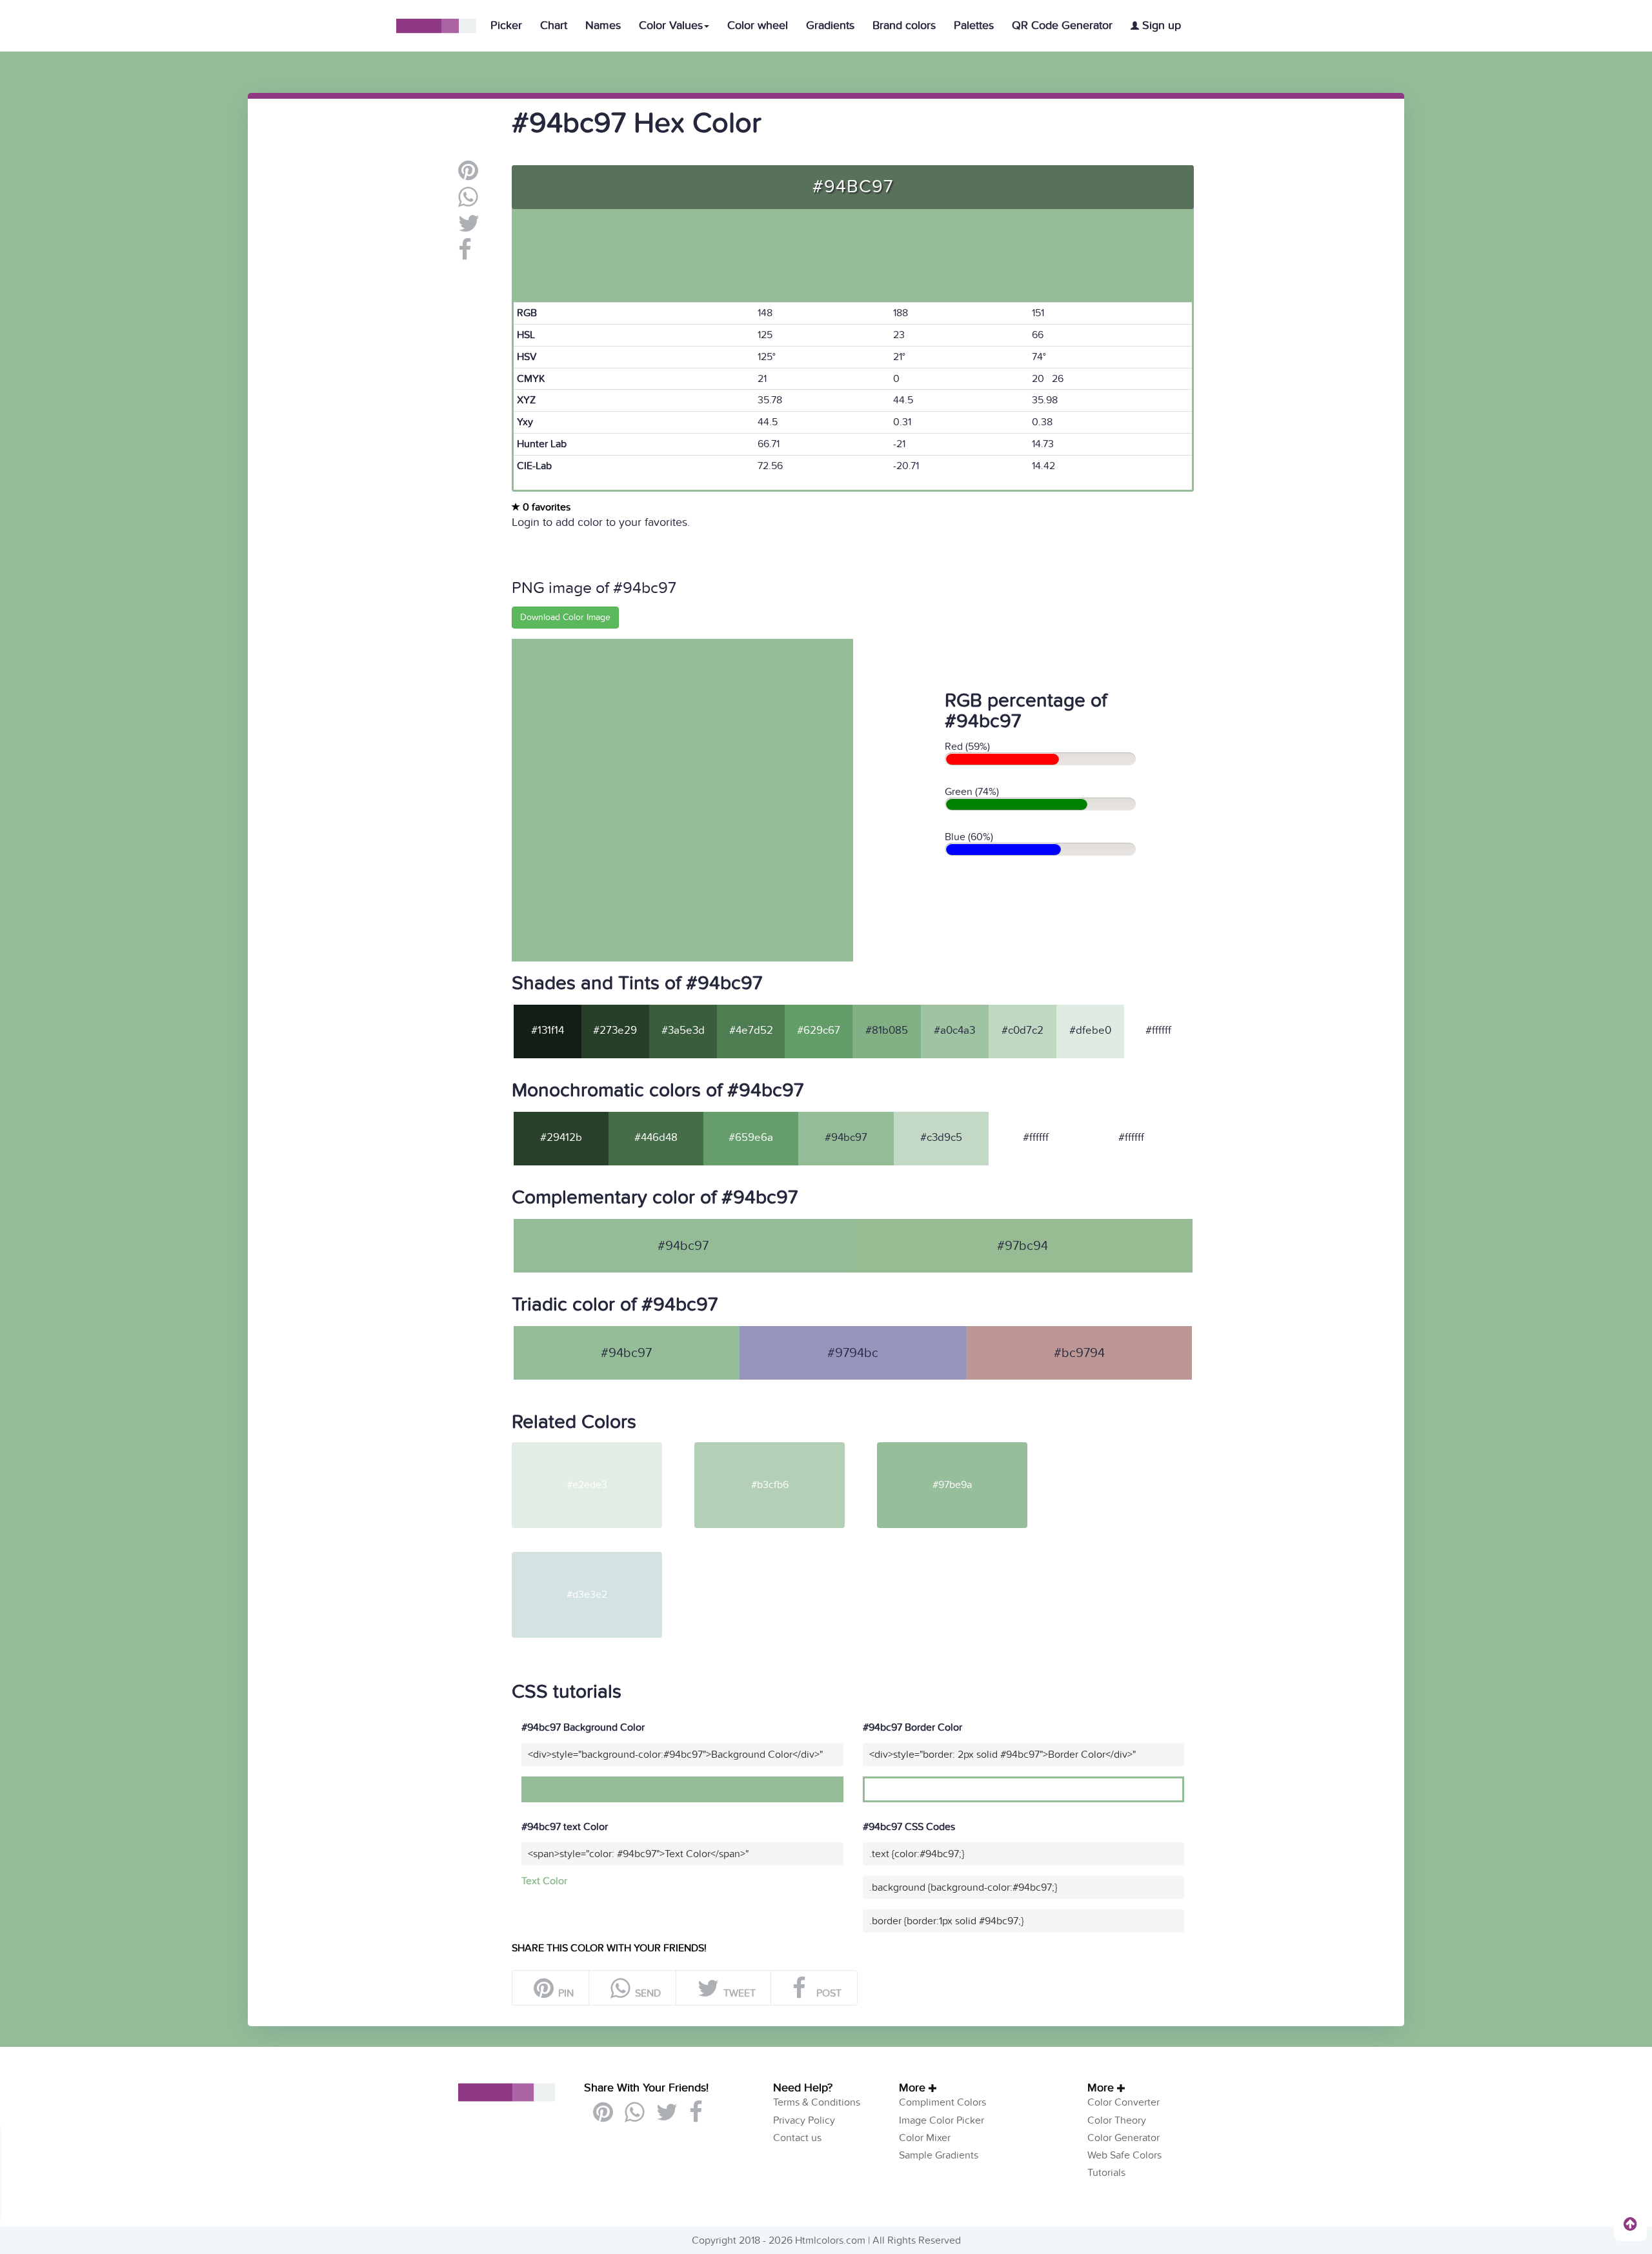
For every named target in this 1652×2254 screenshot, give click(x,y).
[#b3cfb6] (784, 1447)
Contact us (797, 2138)
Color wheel (758, 25)
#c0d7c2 (1022, 1031)
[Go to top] (1630, 2224)
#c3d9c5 (941, 1138)
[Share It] (465, 255)
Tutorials (1106, 2173)
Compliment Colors (942, 2102)
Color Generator (1123, 2138)
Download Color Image (565, 617)
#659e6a (751, 1138)
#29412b (561, 1138)
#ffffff (1158, 1031)
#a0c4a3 (954, 1031)
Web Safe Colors (1124, 2155)
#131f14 (548, 1031)
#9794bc (853, 1353)
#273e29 (615, 1031)
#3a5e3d (683, 1031)
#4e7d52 (751, 1031)
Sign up (1160, 25)
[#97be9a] (967, 1447)
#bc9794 (1079, 1353)
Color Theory (1117, 2120)
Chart (554, 25)
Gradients (830, 25)
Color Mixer (925, 2138)
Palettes (974, 25)
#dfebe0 (1090, 1031)
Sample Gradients (939, 2155)
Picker (506, 25)
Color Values (671, 25)
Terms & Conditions (817, 2102)
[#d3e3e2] (602, 1557)
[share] (468, 202)
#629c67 (819, 1031)
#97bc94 (1022, 1246)
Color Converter (1123, 2102)
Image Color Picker (942, 2120)
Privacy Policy (804, 2120)
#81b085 (887, 1031)
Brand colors (904, 25)
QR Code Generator (1062, 25)
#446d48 (656, 1138)
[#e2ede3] (602, 1447)
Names (603, 25)
